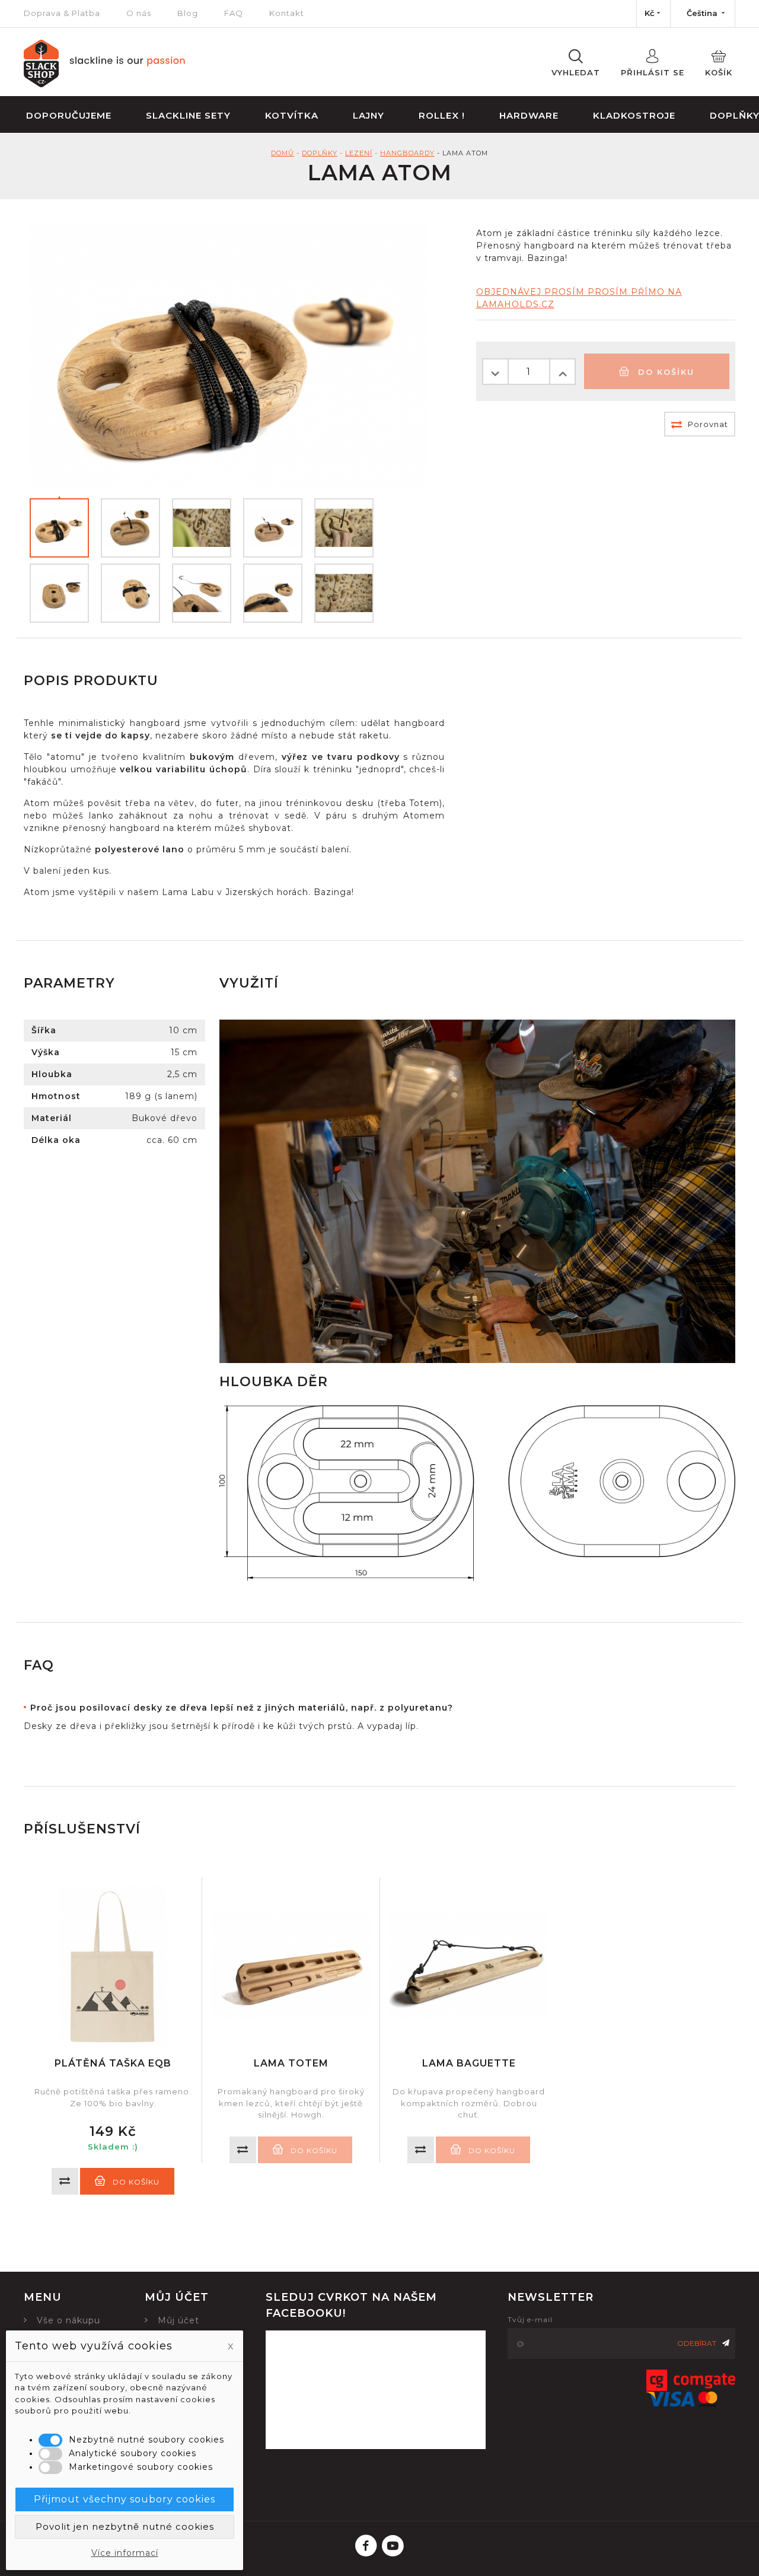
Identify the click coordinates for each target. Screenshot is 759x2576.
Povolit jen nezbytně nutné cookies (125, 2526)
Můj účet (178, 2320)
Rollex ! (442, 115)
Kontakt (287, 13)
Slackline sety (188, 115)
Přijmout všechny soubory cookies (125, 2499)
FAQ (234, 13)
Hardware (529, 115)
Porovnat (707, 424)
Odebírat (697, 2343)
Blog (188, 13)
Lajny (369, 115)
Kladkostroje (634, 115)
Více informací (125, 2553)
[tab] (253, 1708)
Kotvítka (292, 115)
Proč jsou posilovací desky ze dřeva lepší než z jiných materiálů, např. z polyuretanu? (242, 1708)
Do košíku (664, 372)
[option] (113, 2036)
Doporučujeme (69, 115)
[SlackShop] (105, 84)
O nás (139, 13)
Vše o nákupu (68, 2320)
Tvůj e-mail (530, 2319)
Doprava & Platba (62, 13)
